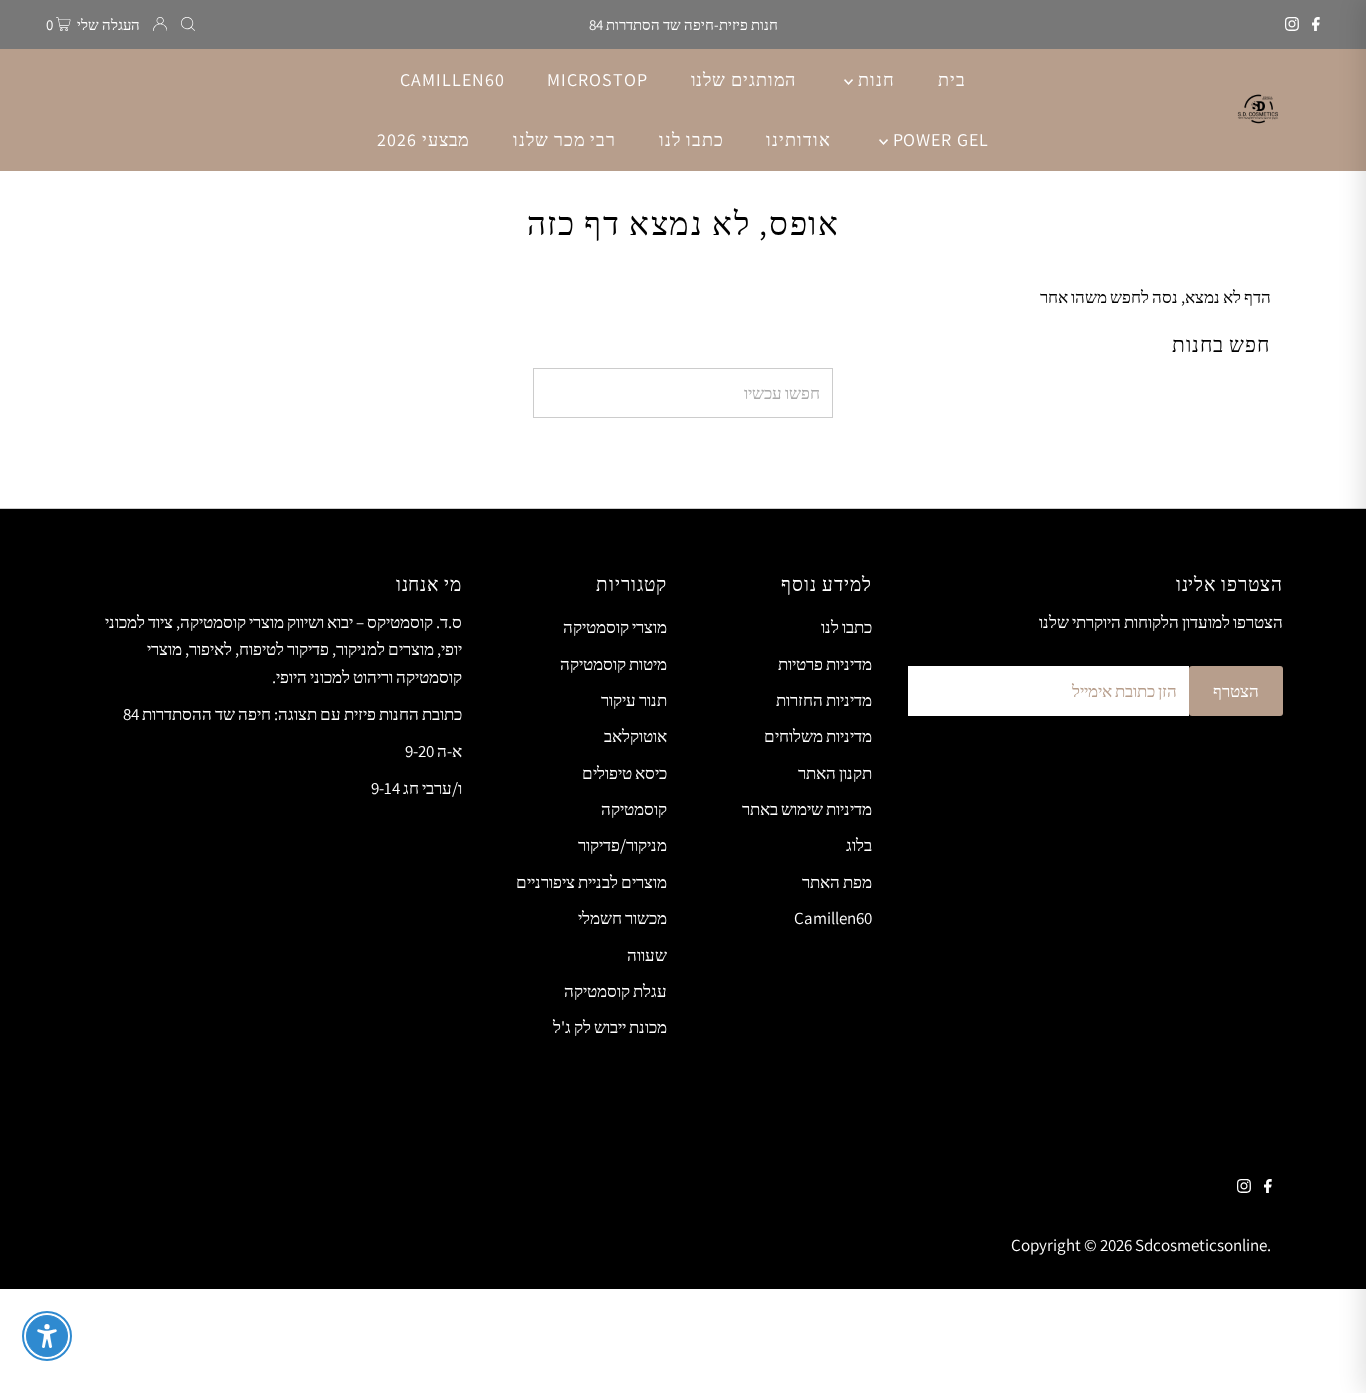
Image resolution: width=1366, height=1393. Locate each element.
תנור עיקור (634, 700)
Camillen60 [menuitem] (452, 79)
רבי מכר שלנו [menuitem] (564, 139)
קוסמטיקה (634, 809)
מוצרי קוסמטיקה (615, 627)
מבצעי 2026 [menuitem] (423, 139)
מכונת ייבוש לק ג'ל (610, 1027)
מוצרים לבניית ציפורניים (591, 882)
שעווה (647, 955)
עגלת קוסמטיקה (615, 991)
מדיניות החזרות (824, 700)
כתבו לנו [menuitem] (691, 139)
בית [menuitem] (952, 79)
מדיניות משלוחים (818, 736)
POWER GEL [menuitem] (938, 139)
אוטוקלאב (635, 736)
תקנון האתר (835, 773)
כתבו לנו (846, 627)
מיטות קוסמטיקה (613, 664)
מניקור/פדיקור (622, 845)
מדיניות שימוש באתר (807, 809)
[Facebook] (1316, 25)
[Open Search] (188, 24)
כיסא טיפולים (624, 773)
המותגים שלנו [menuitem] (744, 79)
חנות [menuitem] (874, 79)
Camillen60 (833, 918)
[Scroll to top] (1326, 1353)
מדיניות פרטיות (825, 664)
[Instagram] (1292, 25)
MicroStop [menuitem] (597, 79)
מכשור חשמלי (622, 918)
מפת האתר (837, 882)
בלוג (859, 845)
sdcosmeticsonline (1201, 1245)
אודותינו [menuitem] (798, 139)
